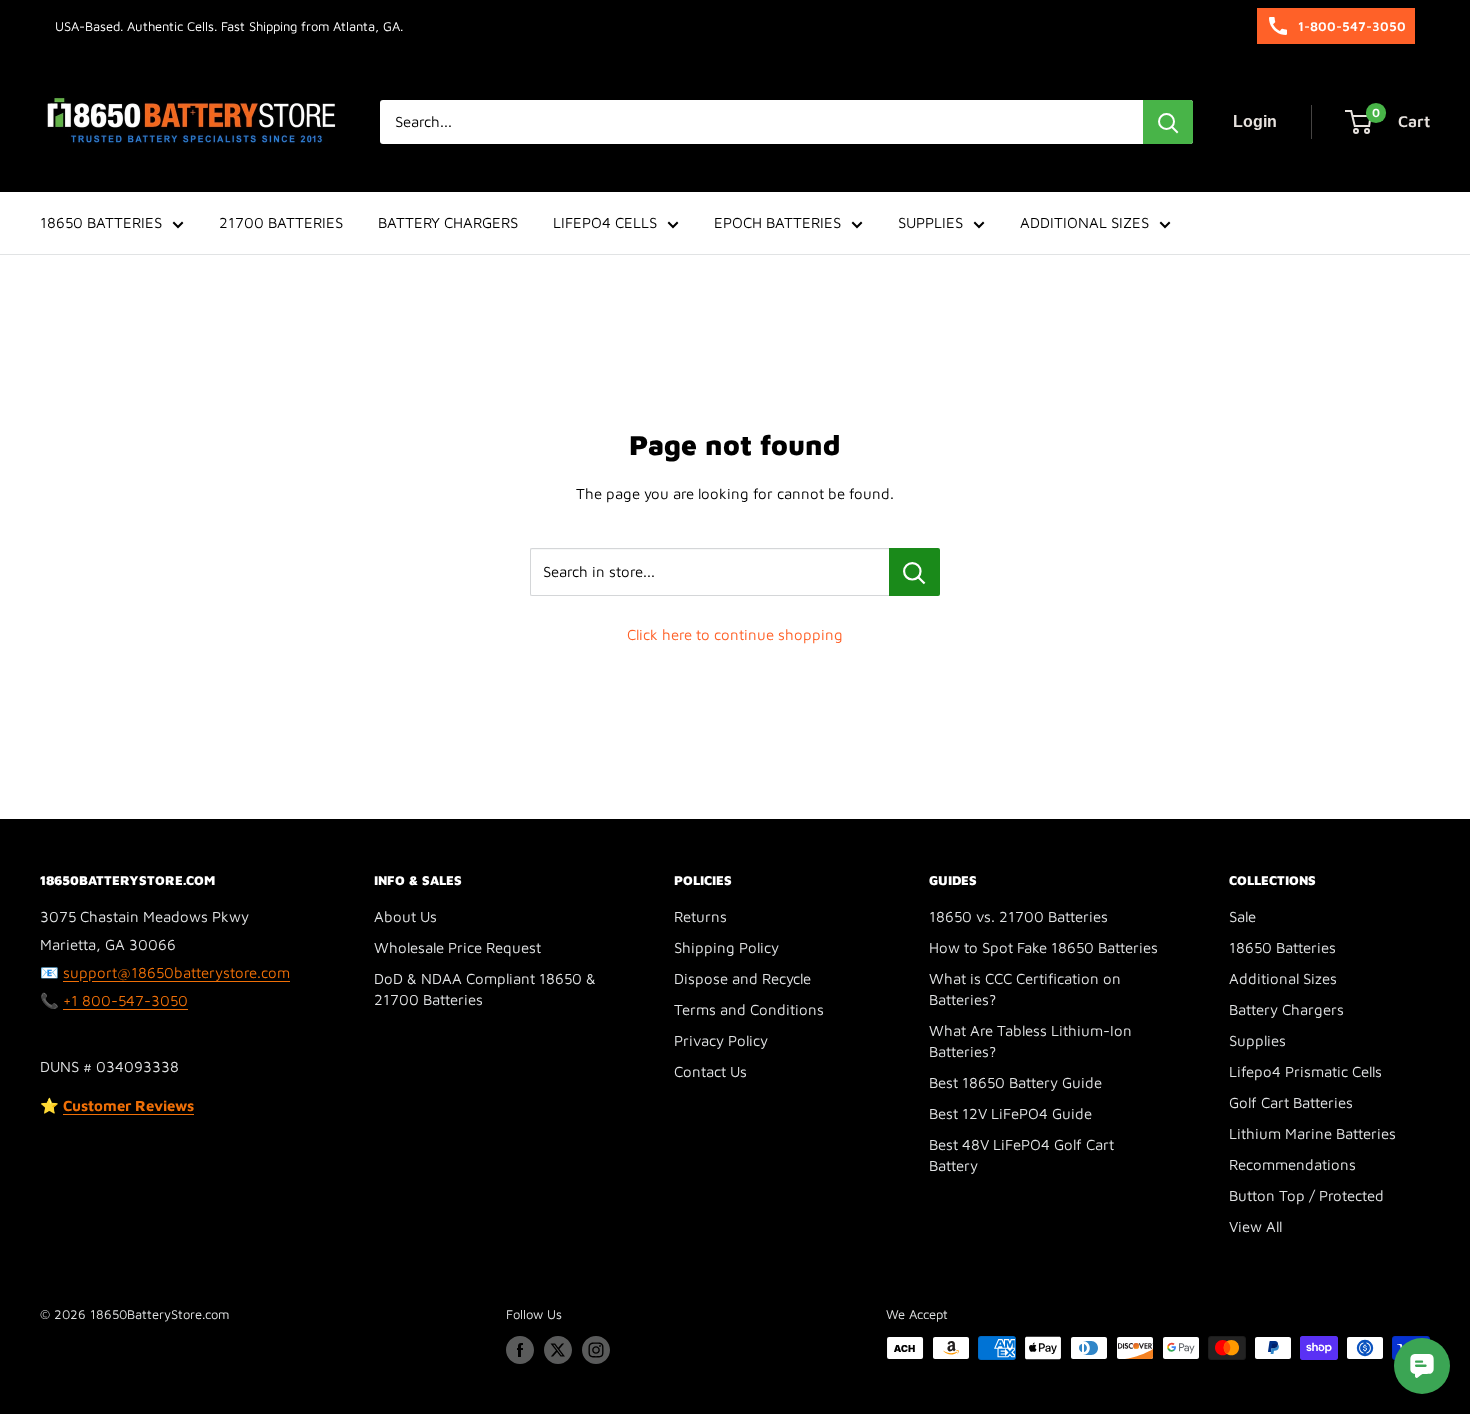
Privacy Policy (721, 1040)
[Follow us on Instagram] (596, 1350)
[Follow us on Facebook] (520, 1350)
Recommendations (1292, 1164)
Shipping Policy (726, 947)
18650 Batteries (1282, 947)
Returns (700, 916)
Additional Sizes (1283, 978)
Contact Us (710, 1071)
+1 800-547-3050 (125, 1000)
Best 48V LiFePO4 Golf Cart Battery (1021, 1155)
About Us (405, 916)
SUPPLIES (930, 222)
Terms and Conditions (749, 1009)
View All (1255, 1226)
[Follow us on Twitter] (558, 1350)
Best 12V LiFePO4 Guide (1010, 1113)
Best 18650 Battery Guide (1015, 1082)
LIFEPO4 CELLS (605, 222)
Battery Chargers (1286, 1009)
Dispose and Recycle (742, 978)
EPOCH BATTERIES (777, 222)
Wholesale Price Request (457, 947)
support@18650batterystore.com (176, 972)
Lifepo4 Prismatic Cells (1305, 1071)
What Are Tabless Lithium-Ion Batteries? (1030, 1041)
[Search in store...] (914, 572)
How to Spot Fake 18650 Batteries (1043, 947)
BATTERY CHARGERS (448, 222)
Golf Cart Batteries (1291, 1102)
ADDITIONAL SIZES (1084, 222)
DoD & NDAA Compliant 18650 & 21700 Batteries (485, 989)
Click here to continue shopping (735, 634)
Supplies (1257, 1040)
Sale (1242, 916)
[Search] (1168, 122)
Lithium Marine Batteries (1312, 1133)
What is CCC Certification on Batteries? (1025, 989)
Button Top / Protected (1306, 1195)
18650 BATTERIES (101, 222)
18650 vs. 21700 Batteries (1018, 916)
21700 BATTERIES (281, 222)
